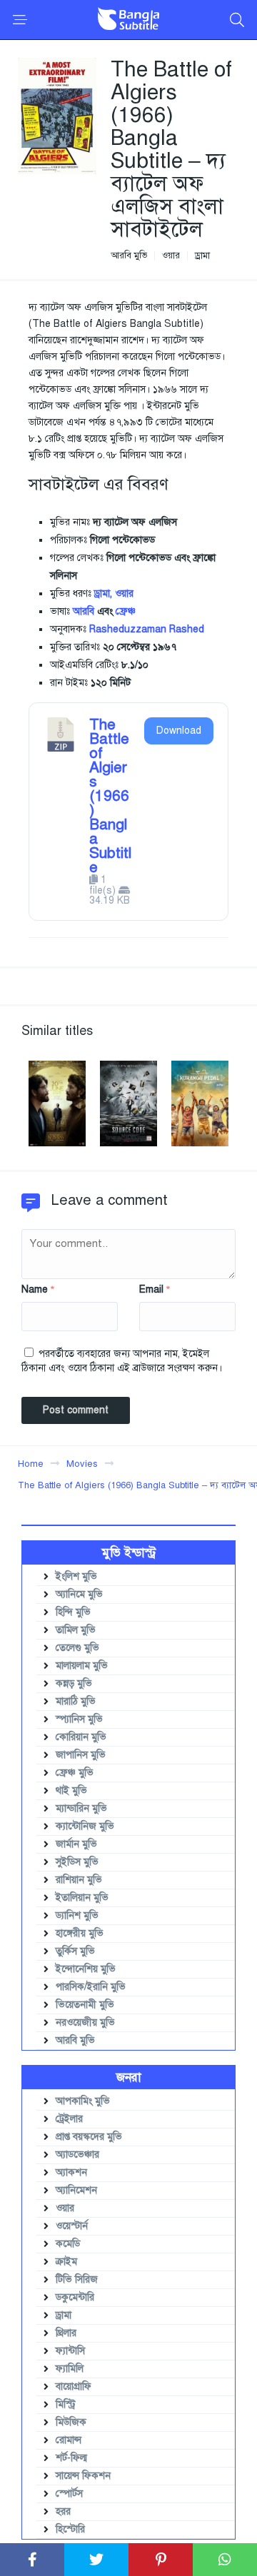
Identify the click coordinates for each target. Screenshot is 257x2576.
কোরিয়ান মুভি (81, 1737)
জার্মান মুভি (76, 1844)
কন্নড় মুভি (74, 1683)
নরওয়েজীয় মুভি (85, 2022)
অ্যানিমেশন (76, 2190)
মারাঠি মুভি (76, 1701)
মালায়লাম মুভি (82, 1666)
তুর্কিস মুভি (75, 1951)
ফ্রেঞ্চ (126, 611)
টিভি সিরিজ (77, 2279)
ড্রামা (202, 256)
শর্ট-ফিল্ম (71, 2458)
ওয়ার (171, 256)
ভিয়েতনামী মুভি (85, 2005)
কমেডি (68, 2244)
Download (179, 731)
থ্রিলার (66, 2333)
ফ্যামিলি (70, 2369)
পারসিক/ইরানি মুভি (91, 1987)
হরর (63, 2511)
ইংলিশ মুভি (76, 1576)
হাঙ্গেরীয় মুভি (80, 1933)
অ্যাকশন (71, 2172)
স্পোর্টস (69, 2494)
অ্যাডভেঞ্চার (77, 2155)
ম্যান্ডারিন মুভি (81, 1808)
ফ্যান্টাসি (70, 2351)
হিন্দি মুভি (73, 1612)
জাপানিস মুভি (81, 1755)
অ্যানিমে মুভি (79, 1594)
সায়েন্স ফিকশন (83, 2476)
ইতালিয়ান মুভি (82, 1898)
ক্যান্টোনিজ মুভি (85, 1826)
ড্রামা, (103, 594)
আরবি (84, 611)
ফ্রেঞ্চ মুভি (75, 1773)
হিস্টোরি (70, 2529)
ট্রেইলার (69, 2119)
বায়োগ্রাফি (74, 2386)
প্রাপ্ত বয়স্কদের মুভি (89, 2137)
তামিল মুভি (76, 1630)
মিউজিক (71, 2422)
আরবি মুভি (129, 256)
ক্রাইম (66, 2262)
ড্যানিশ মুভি (77, 1915)
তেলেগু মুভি (77, 1648)
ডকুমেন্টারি (75, 2297)
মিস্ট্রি (66, 2404)
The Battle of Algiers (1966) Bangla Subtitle (110, 796)
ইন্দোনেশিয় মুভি (86, 1969)
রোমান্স (69, 2440)
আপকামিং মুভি (83, 2101)
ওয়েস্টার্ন (72, 2226)
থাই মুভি (71, 1790)
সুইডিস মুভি (77, 1862)
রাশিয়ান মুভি (79, 1880)
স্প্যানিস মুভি (79, 1719)
